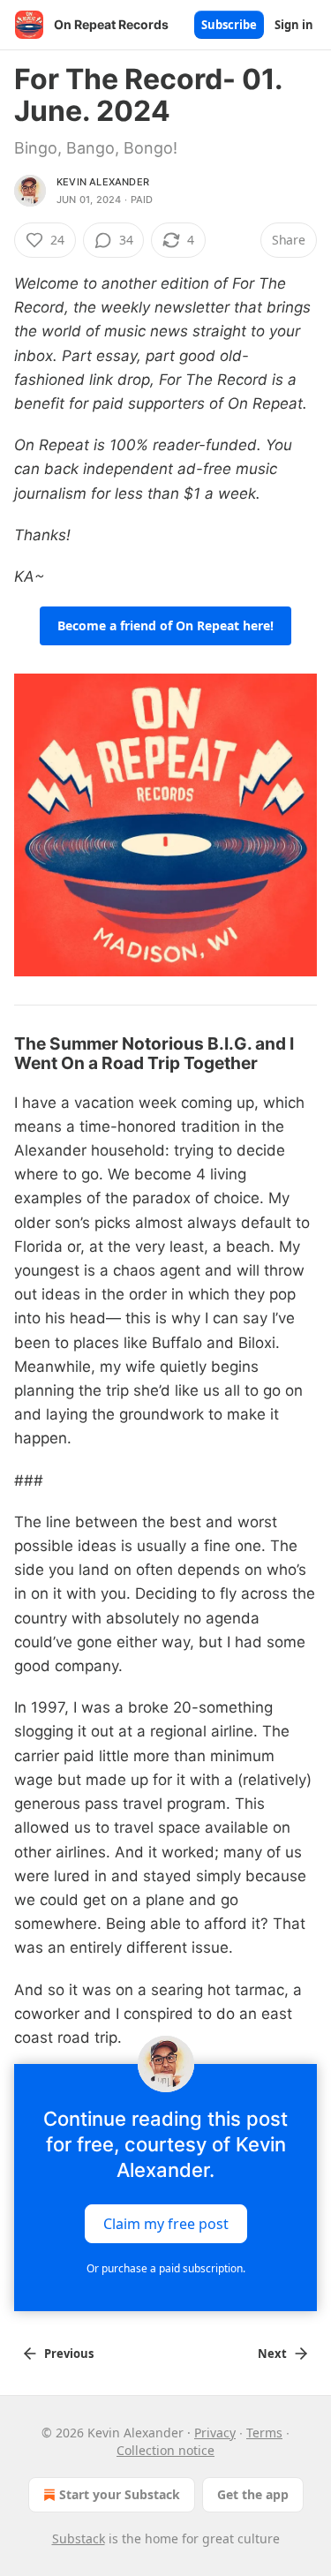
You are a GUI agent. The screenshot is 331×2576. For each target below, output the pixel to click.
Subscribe (229, 25)
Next (272, 2354)
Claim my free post (166, 2224)
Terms (264, 2433)
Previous (69, 2354)
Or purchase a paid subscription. (166, 2268)
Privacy (215, 2433)
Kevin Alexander (103, 182)
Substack (79, 2538)
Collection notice (165, 2450)
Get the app (253, 2494)
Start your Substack (120, 2494)
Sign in (294, 25)
